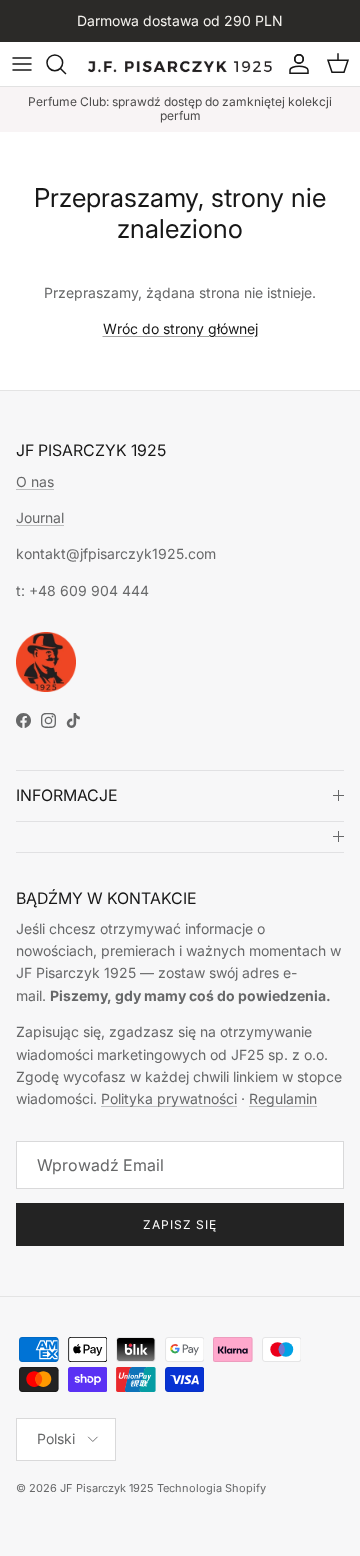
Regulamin (283, 1098)
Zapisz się (180, 1224)
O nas (35, 481)
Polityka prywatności (169, 1098)
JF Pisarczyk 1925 (107, 1488)
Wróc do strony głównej (180, 328)
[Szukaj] (66, 64)
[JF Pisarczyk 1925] (180, 64)
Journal (40, 517)
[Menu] (22, 64)
